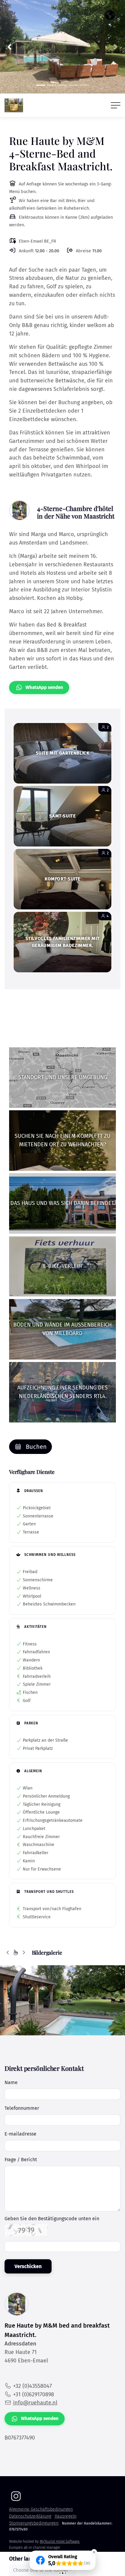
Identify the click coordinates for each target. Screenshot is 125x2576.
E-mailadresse (20, 2134)
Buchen (35, 1447)
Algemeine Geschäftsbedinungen (41, 2509)
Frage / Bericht (21, 2160)
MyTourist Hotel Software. (60, 2542)
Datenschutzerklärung (30, 2516)
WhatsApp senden (44, 687)
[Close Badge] (94, 2552)
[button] (9, 47)
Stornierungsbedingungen (34, 2523)
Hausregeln (66, 2516)
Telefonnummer (22, 2108)
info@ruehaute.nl (35, 2403)
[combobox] (42, 2570)
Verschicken (28, 2266)
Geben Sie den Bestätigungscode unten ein (52, 2219)
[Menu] (116, 105)
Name (11, 2082)
